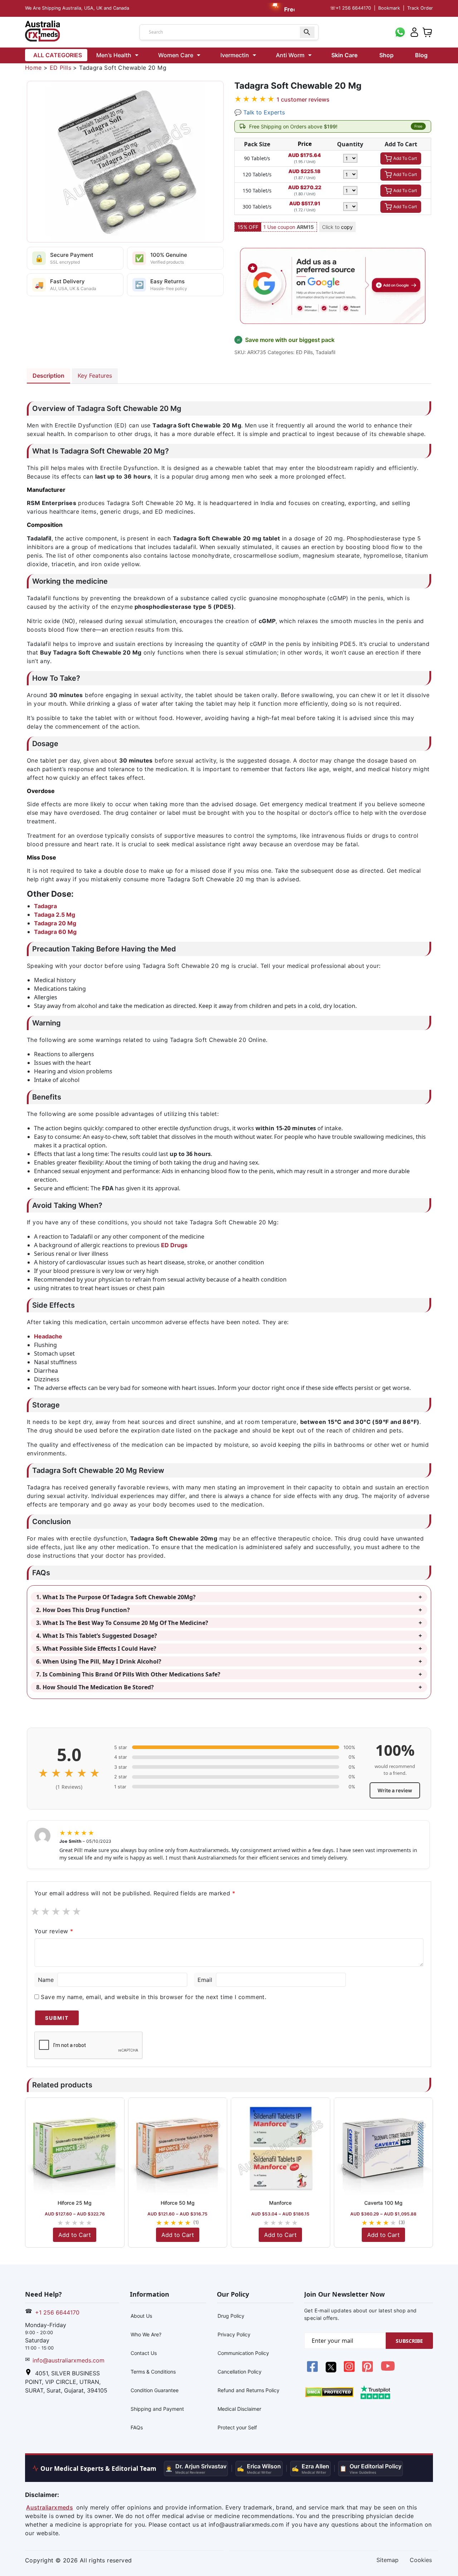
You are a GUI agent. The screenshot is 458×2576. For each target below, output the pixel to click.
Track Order (420, 8)
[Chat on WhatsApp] (400, 31)
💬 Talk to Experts (260, 112)
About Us (141, 2316)
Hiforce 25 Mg (75, 2203)
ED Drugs (174, 1245)
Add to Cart (75, 2235)
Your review (54, 1931)
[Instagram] (350, 2370)
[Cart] (427, 31)
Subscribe (409, 2341)
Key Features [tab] (95, 376)
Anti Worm (290, 55)
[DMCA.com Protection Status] (329, 2391)
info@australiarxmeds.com (69, 2360)
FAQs (137, 2427)
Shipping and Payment (157, 2409)
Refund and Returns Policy (249, 2390)
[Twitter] (332, 2370)
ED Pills (60, 68)
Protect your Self (237, 2427)
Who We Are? (146, 2334)
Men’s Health (114, 55)
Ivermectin (235, 55)
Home (33, 68)
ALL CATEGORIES (58, 55)
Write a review (395, 1790)
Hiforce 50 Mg (178, 2203)
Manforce (280, 2203)
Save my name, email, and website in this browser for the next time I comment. (154, 1997)
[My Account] (414, 31)
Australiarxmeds (50, 2507)
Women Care (176, 55)
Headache (48, 1336)
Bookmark (389, 8)
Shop (386, 55)
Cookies (421, 2560)
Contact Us (144, 2353)
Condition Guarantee (155, 2390)
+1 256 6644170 (350, 8)
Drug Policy (231, 2316)
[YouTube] (388, 2370)
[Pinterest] (368, 2370)
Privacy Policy (234, 2334)
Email (205, 1980)
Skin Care (344, 55)
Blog (421, 55)
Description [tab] (48, 376)
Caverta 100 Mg (383, 2203)
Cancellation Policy (240, 2372)
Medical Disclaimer (239, 2409)
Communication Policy (243, 2353)
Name (46, 1980)
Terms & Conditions (153, 2372)
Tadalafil (325, 352)
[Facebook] (313, 2370)
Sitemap (388, 2560)
